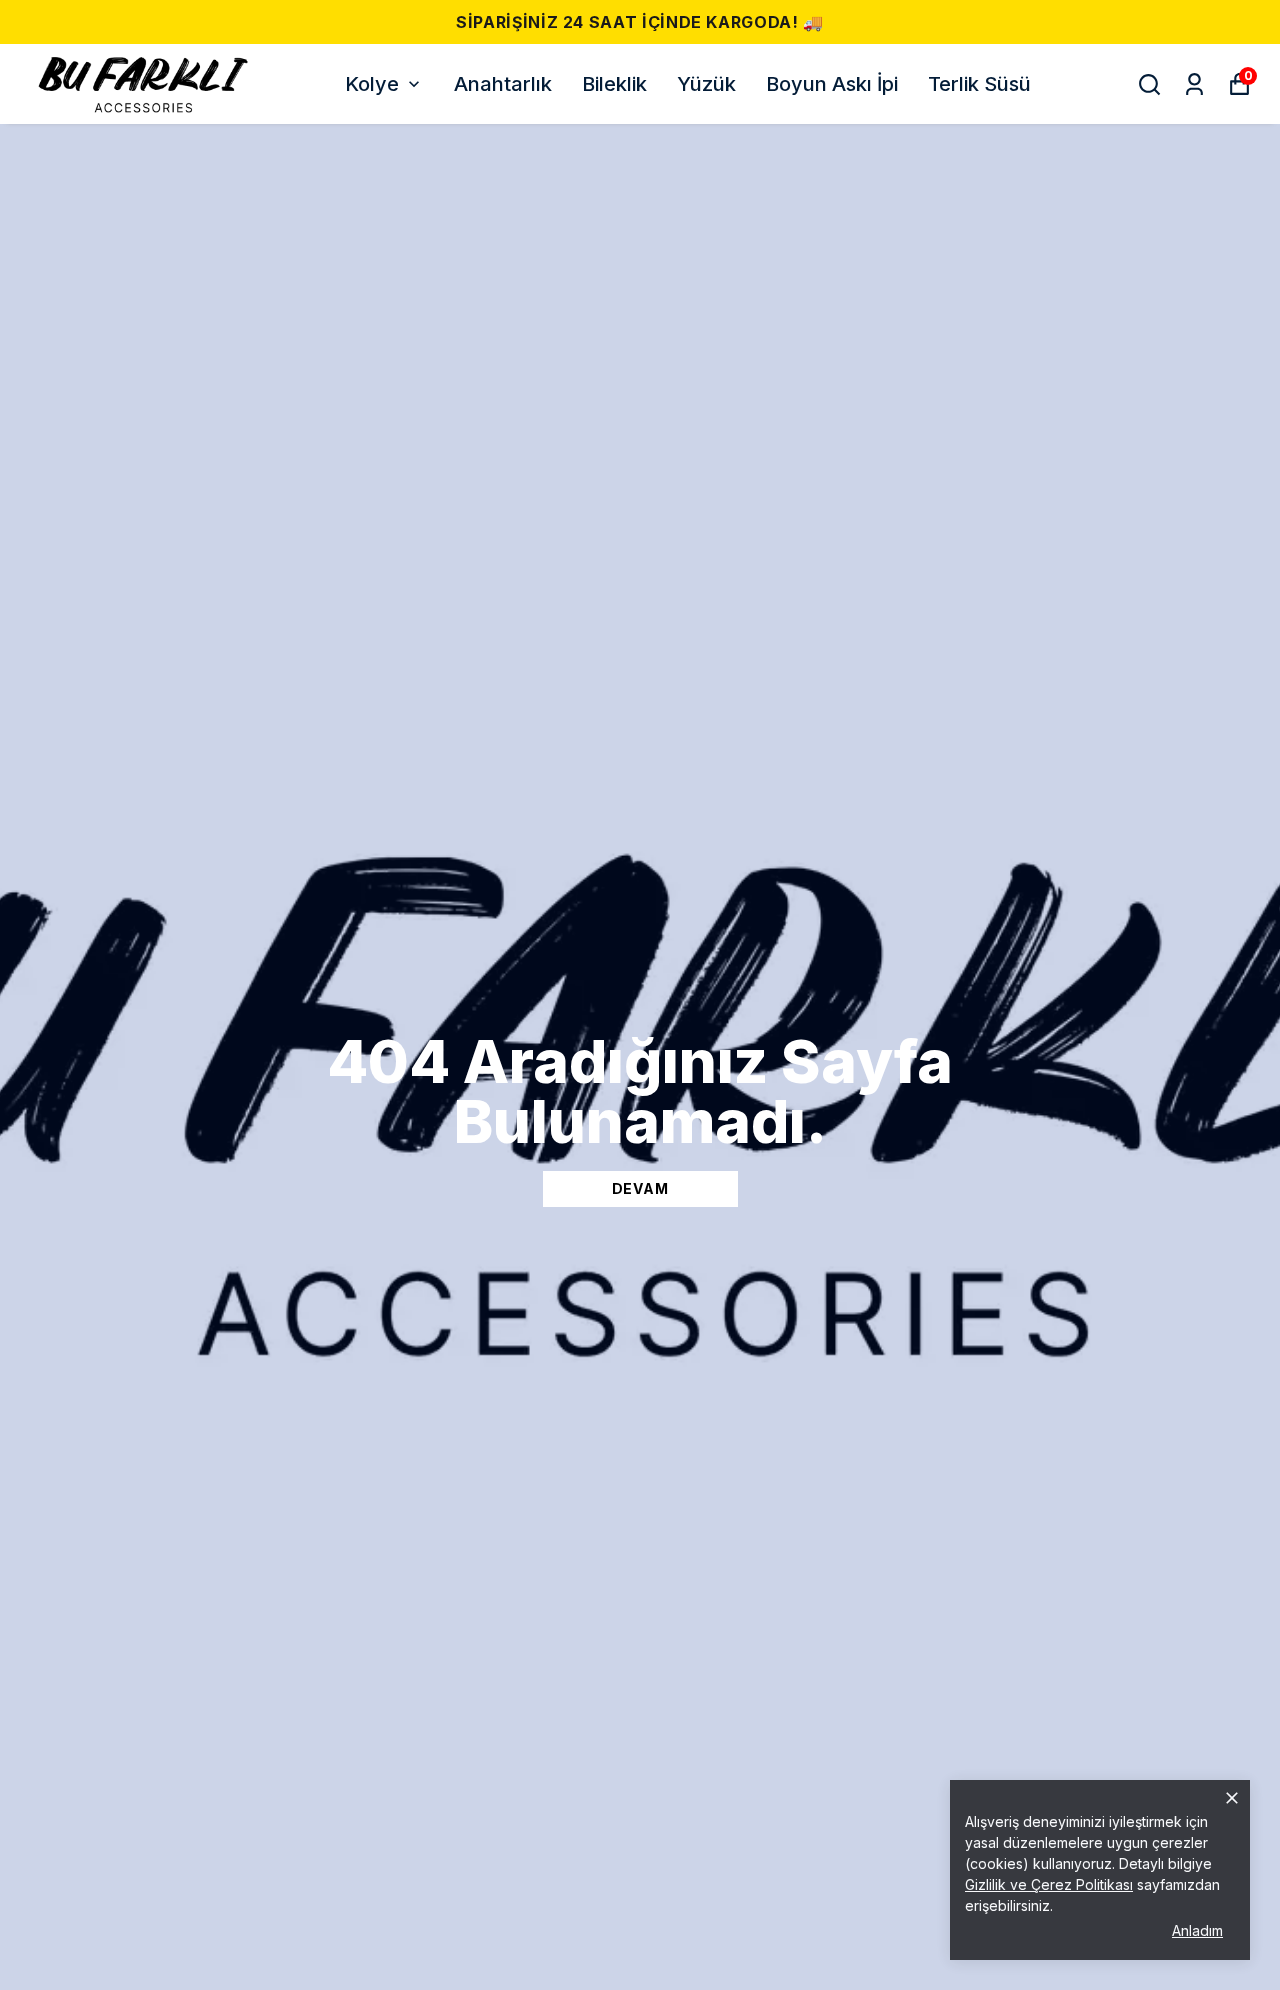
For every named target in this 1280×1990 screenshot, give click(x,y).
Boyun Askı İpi (832, 84)
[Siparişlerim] (1194, 84)
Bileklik (614, 84)
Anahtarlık (503, 84)
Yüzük (706, 84)
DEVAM (640, 1188)
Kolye (372, 84)
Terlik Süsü (979, 84)
